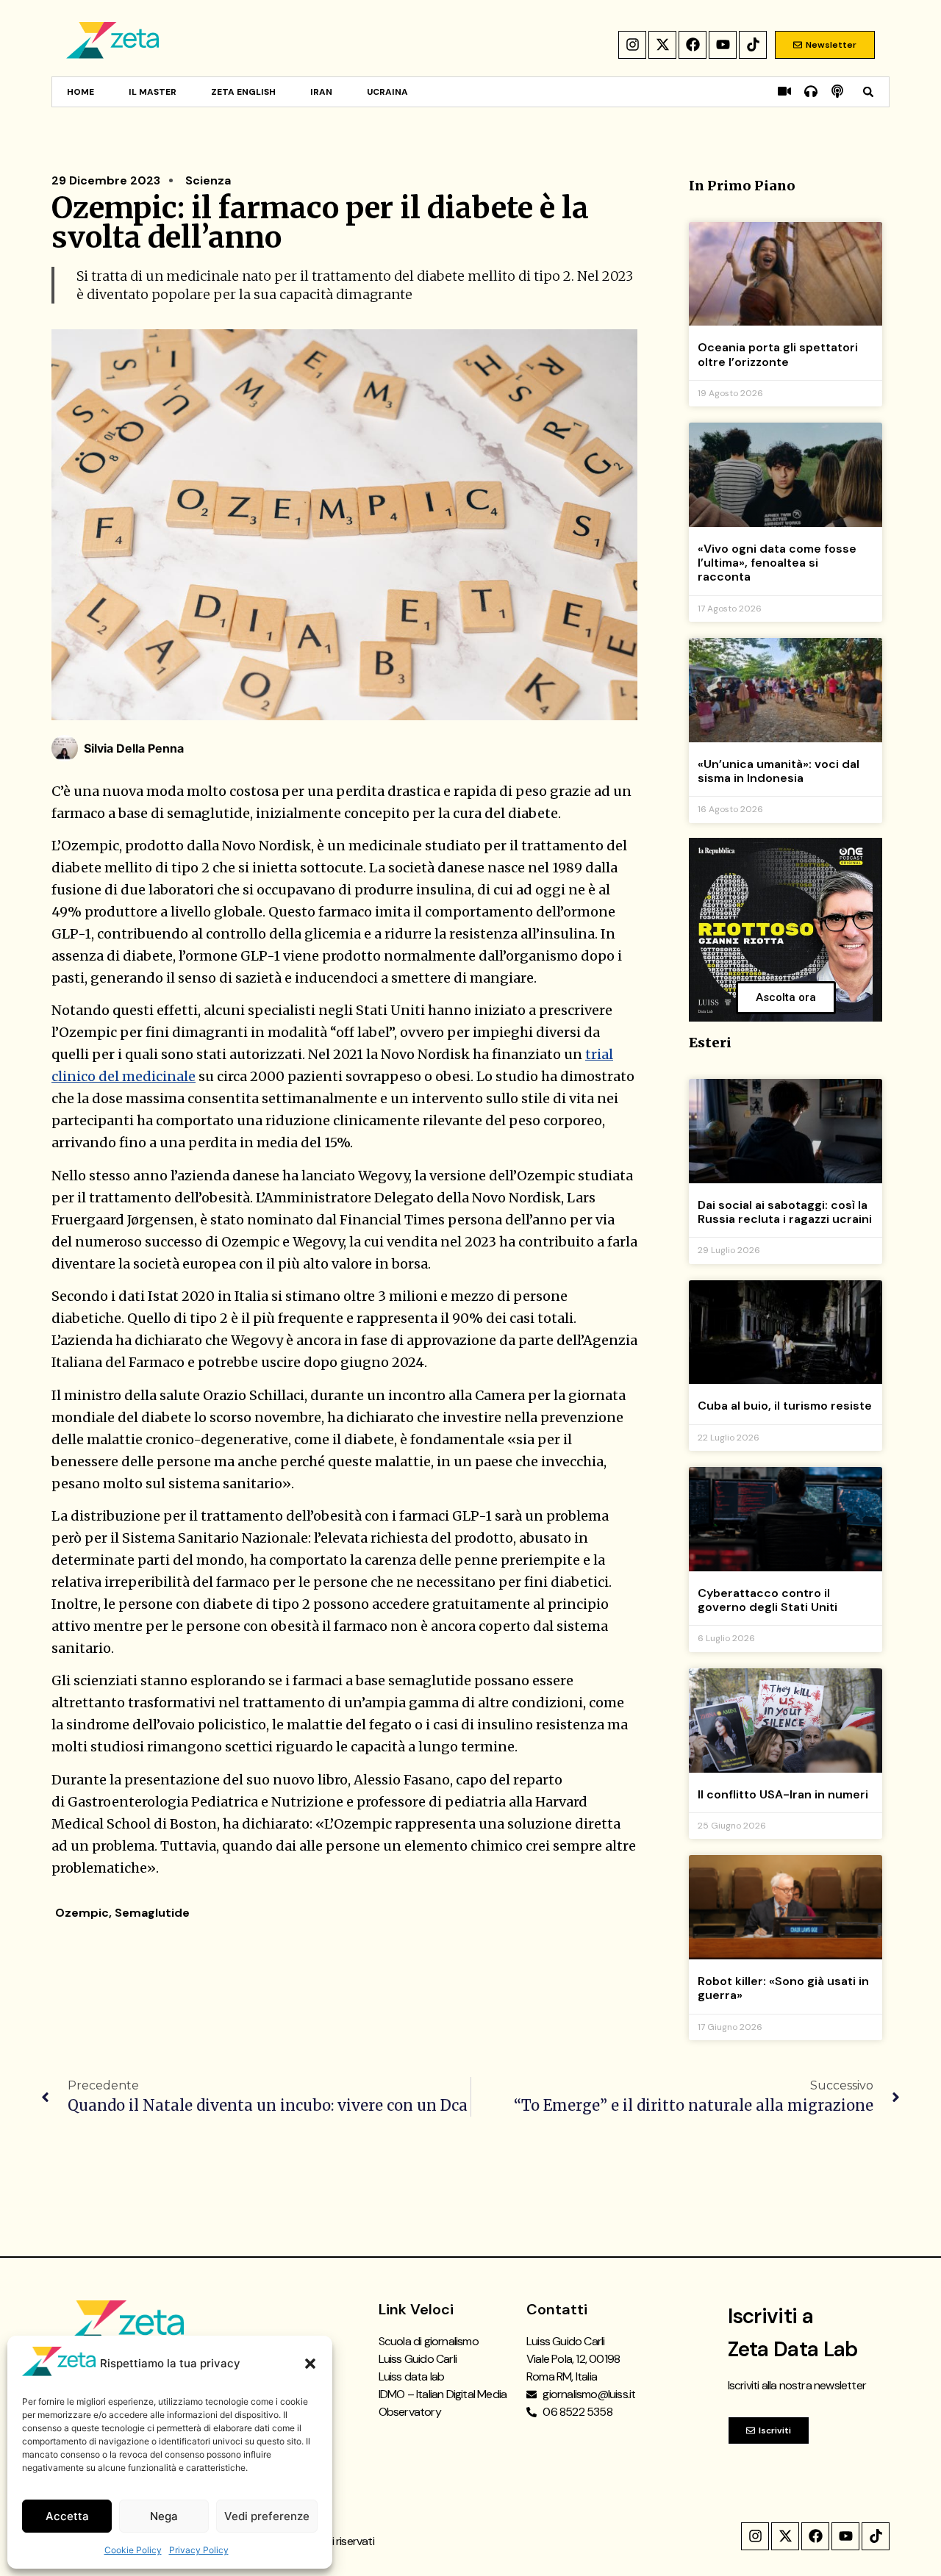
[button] (310, 2364)
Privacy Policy (199, 2550)
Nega (164, 2516)
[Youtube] (723, 45)
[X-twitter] (662, 45)
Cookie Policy (133, 2550)
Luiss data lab (412, 2376)
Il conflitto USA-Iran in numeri (783, 1794)
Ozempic (82, 1913)
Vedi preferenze (267, 2516)
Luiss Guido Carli (418, 2359)
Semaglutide (152, 1913)
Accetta (67, 2516)
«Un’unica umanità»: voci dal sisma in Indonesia (779, 771)
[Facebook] (693, 45)
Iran (321, 92)
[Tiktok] (753, 45)
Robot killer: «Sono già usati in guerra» (783, 1988)
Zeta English (243, 92)
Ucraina (387, 92)
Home (80, 92)
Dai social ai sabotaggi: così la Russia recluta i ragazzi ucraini (785, 1212)
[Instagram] (632, 45)
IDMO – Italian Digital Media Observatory (443, 2403)
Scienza (208, 180)
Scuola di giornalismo (429, 2341)
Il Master (153, 92)
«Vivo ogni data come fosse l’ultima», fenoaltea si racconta (777, 563)
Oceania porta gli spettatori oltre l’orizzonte (778, 354)
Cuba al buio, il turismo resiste (785, 1406)
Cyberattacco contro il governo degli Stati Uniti (768, 1600)
